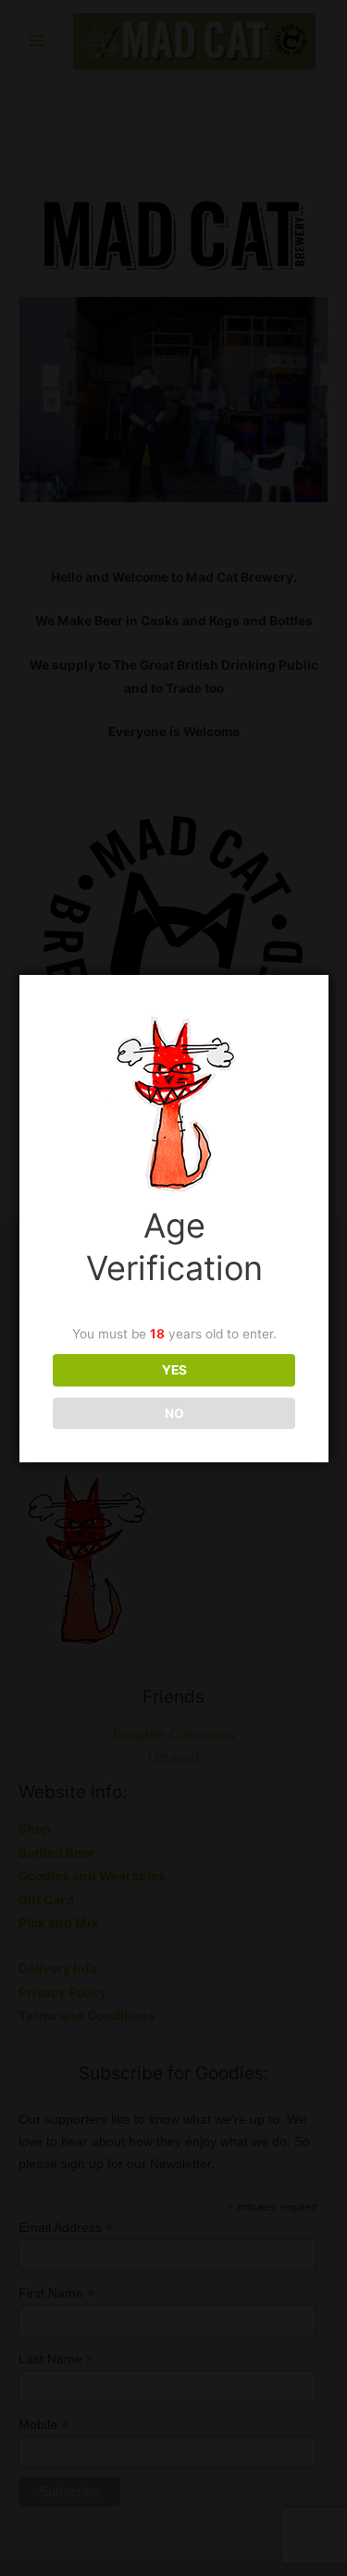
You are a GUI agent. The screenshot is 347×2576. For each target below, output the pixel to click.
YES (174, 1370)
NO (174, 1413)
